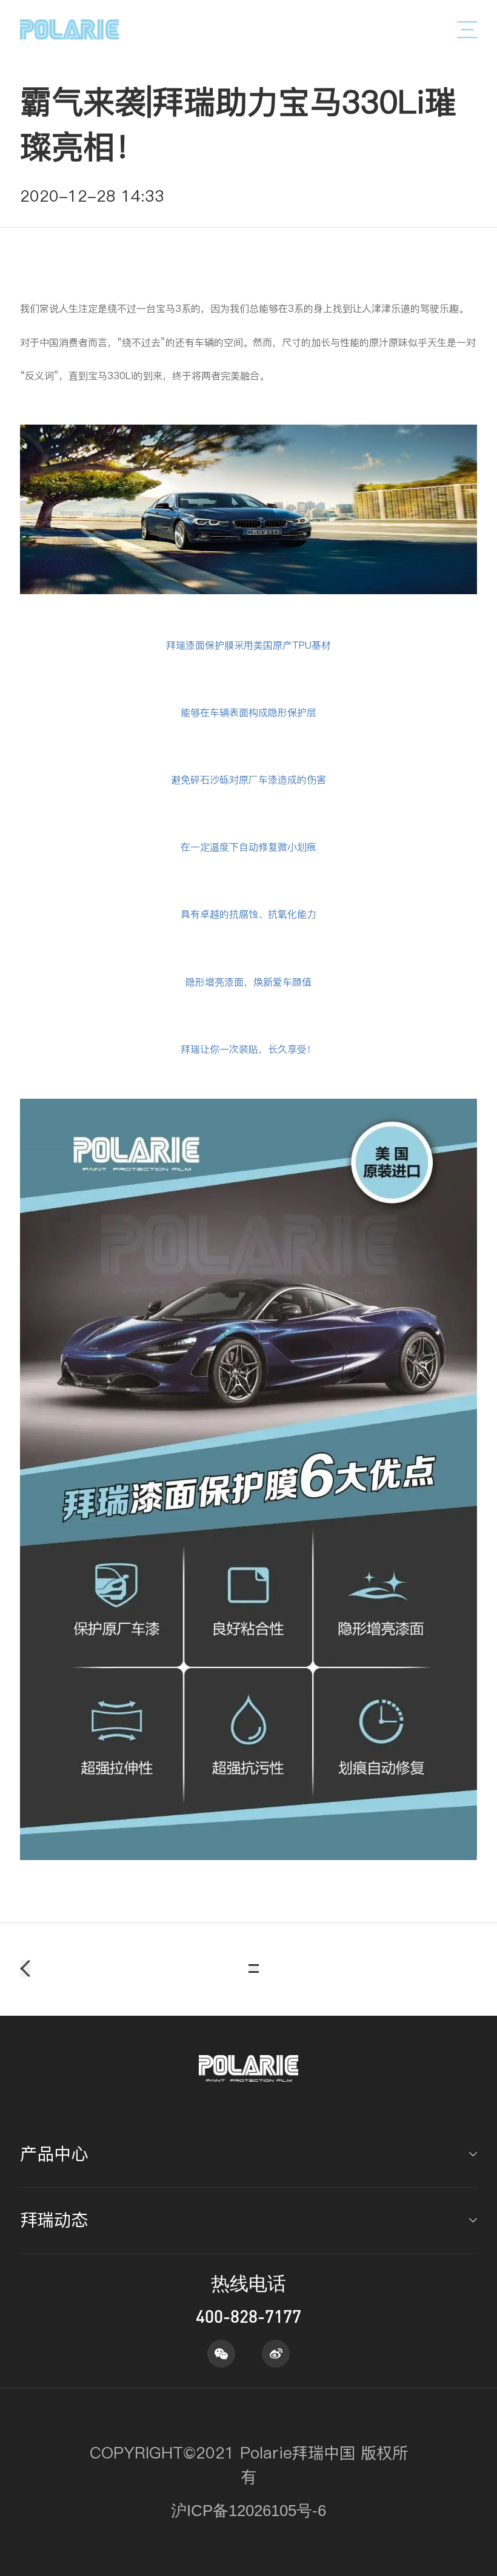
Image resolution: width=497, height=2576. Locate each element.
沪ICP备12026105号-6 (248, 2511)
